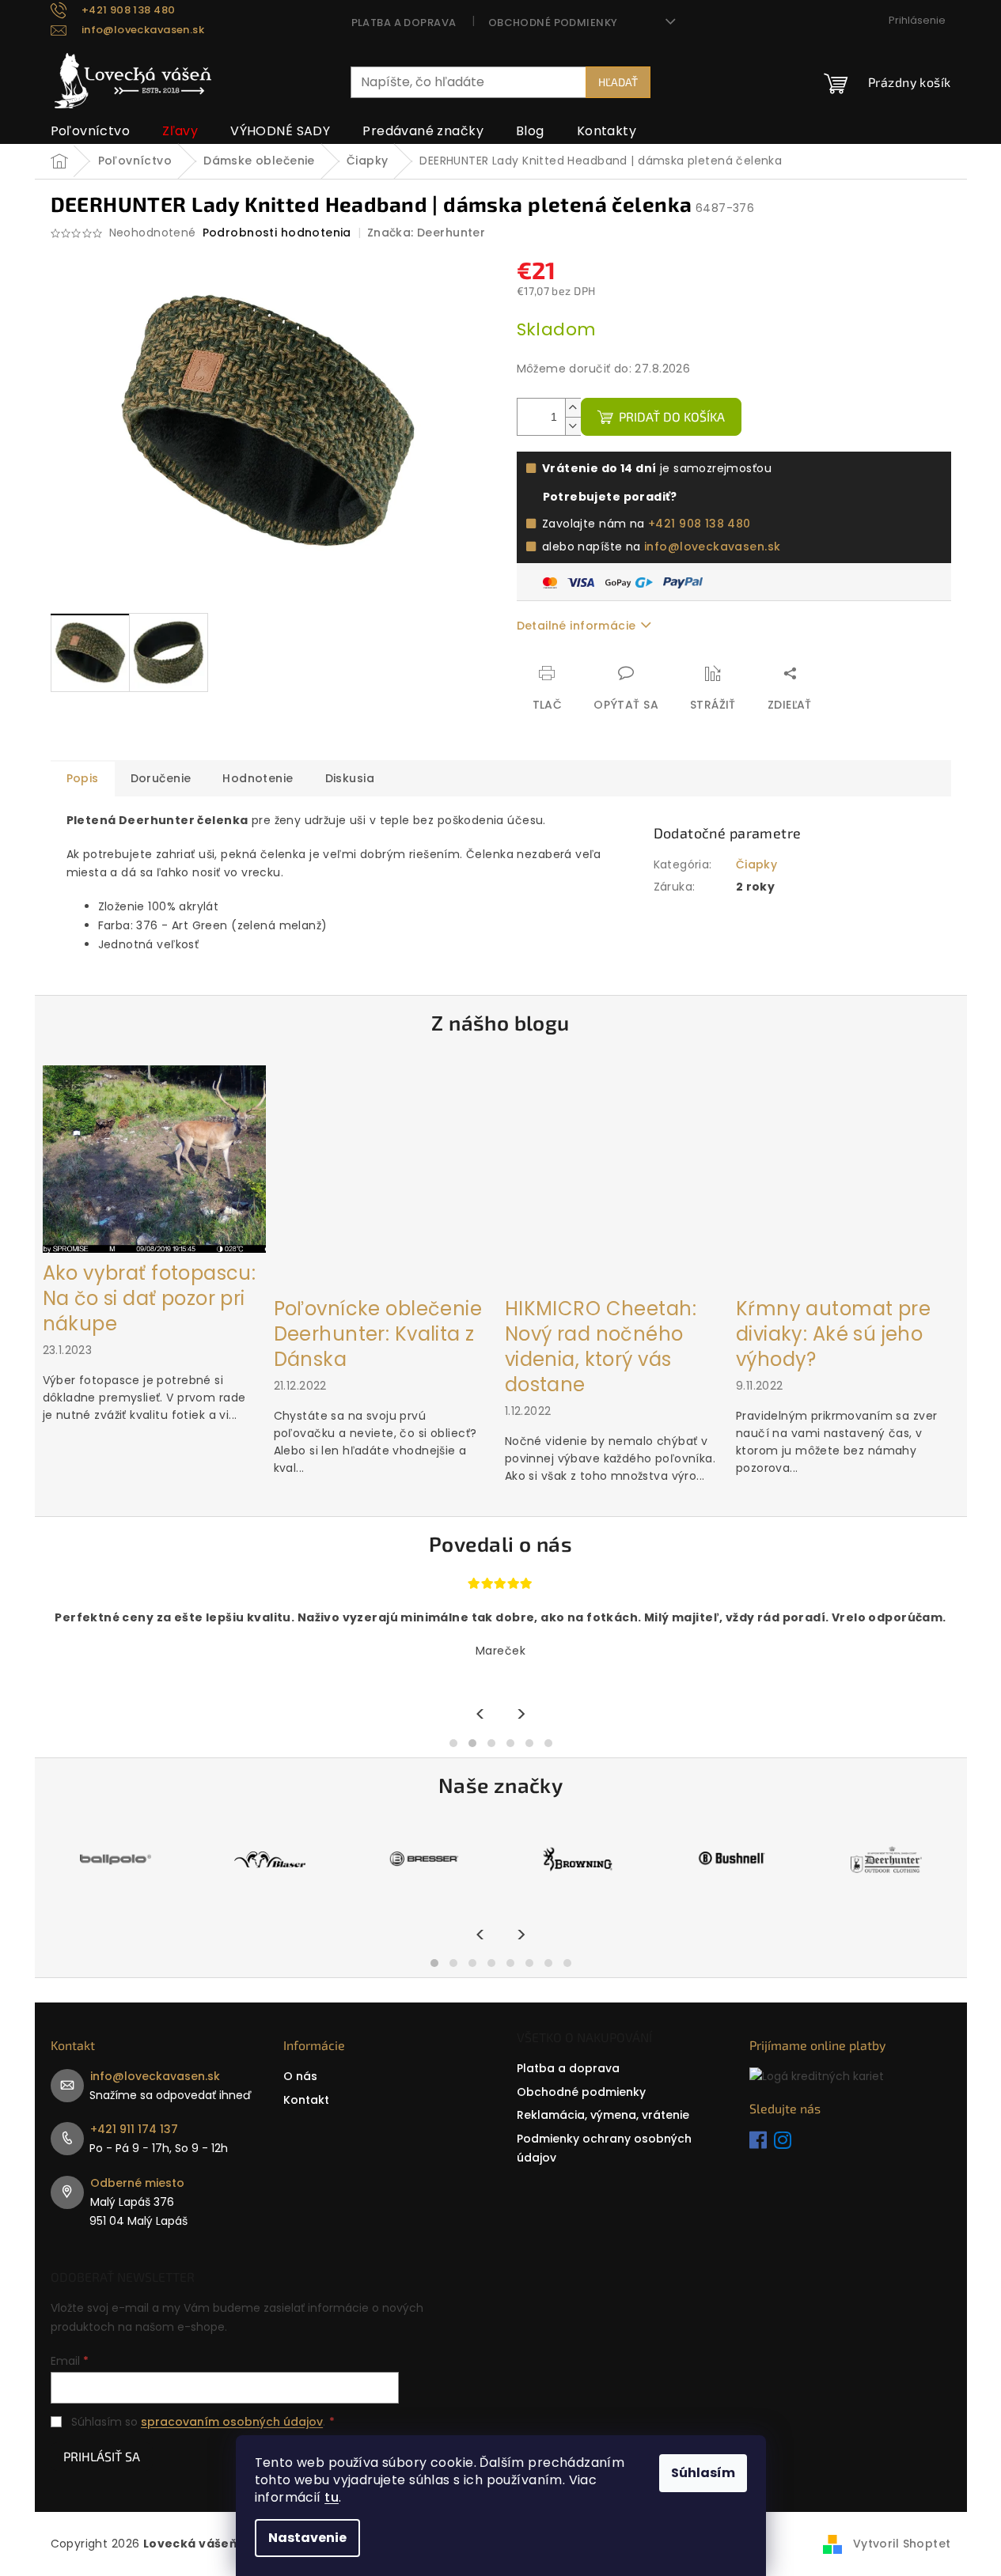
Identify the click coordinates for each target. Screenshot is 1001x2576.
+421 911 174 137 (134, 2129)
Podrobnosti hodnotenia (277, 233)
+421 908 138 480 (700, 524)
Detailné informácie (576, 626)
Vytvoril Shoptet (902, 2544)
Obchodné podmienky (553, 23)
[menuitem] (91, 131)
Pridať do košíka (672, 416)
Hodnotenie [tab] (258, 778)
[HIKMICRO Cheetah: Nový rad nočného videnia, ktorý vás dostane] (616, 1176)
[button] (453, 1743)
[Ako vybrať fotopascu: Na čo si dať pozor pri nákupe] (154, 1158)
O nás (300, 2076)
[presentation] (481, 1715)
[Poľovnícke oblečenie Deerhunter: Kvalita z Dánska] (385, 1176)
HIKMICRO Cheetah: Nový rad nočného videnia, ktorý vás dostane (601, 1347)
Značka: (427, 233)
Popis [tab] (83, 778)
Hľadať (618, 82)
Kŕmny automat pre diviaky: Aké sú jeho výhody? (833, 1334)
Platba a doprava (404, 23)
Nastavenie (307, 2538)
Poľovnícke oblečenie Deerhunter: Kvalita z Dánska (378, 1334)
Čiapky (757, 864)
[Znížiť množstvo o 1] (573, 426)
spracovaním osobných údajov (232, 2422)
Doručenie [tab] (161, 778)
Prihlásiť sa (102, 2456)
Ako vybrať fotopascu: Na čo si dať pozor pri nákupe (150, 1299)
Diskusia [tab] (350, 778)
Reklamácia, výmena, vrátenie (603, 2115)
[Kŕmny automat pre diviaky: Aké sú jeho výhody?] (847, 1176)
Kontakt (306, 2100)
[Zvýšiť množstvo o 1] (573, 408)
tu (332, 2497)
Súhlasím (703, 2473)
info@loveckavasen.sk (712, 547)
